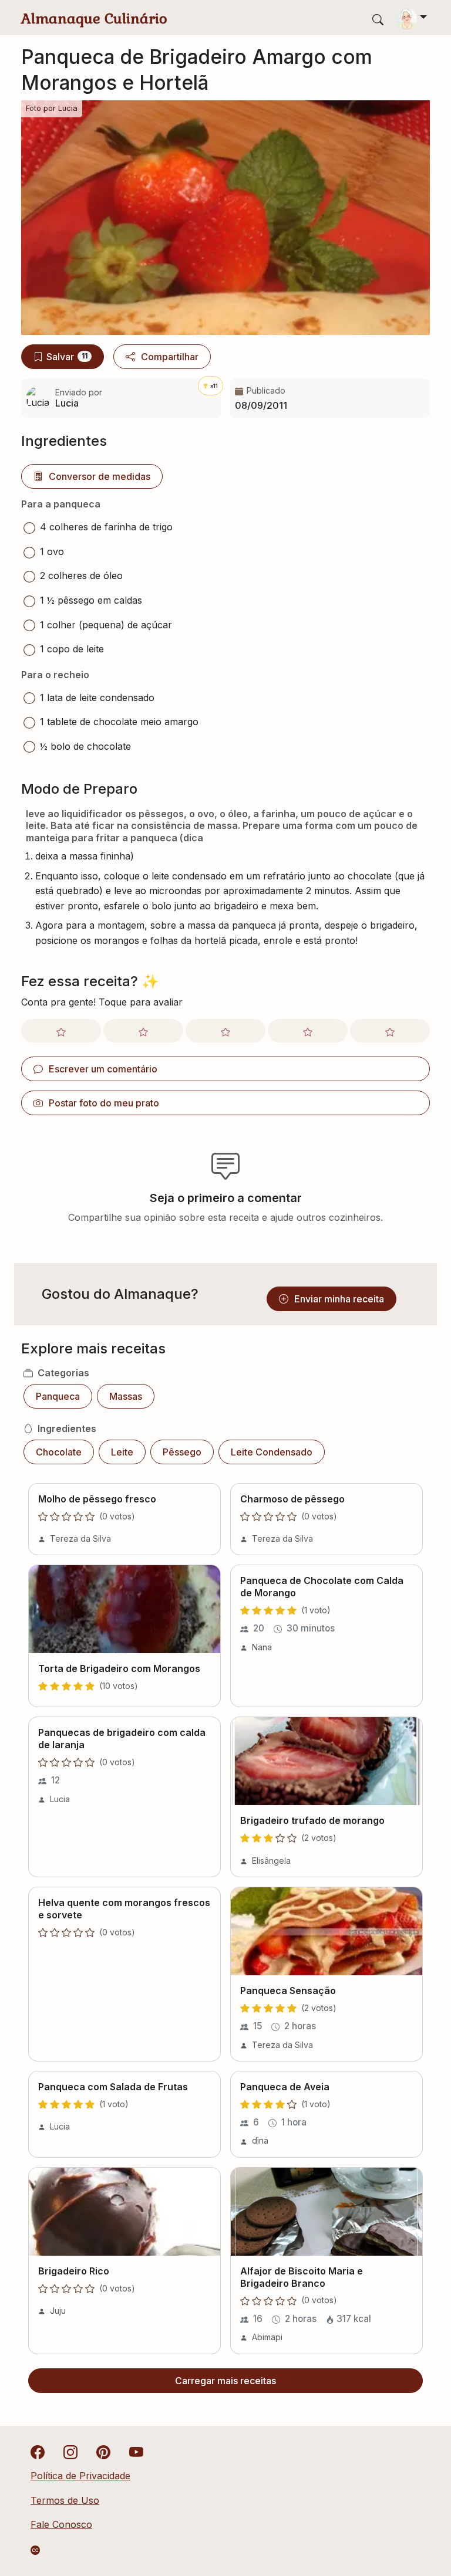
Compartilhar (170, 357)
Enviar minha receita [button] (339, 1299)
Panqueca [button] (58, 1396)
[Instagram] (70, 2452)
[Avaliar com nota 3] (225, 1031)
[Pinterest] (103, 2452)
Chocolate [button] (59, 1452)
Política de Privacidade (80, 2476)
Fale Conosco (61, 2524)
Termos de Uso (65, 2500)
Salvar (67, 357)
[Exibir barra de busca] (378, 19)
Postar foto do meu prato (104, 1103)
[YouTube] (136, 2452)
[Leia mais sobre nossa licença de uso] (35, 2550)
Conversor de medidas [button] (100, 476)
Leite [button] (122, 1452)
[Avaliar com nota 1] (61, 1031)
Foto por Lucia (52, 108)
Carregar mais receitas (225, 2381)
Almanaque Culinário (94, 18)
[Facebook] (38, 2452)
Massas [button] (126, 1396)
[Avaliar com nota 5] (390, 1031)
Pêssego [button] (182, 1452)
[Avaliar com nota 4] (308, 1031)
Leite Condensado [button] (272, 1452)
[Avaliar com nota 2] (143, 1031)
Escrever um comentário (103, 1069)
